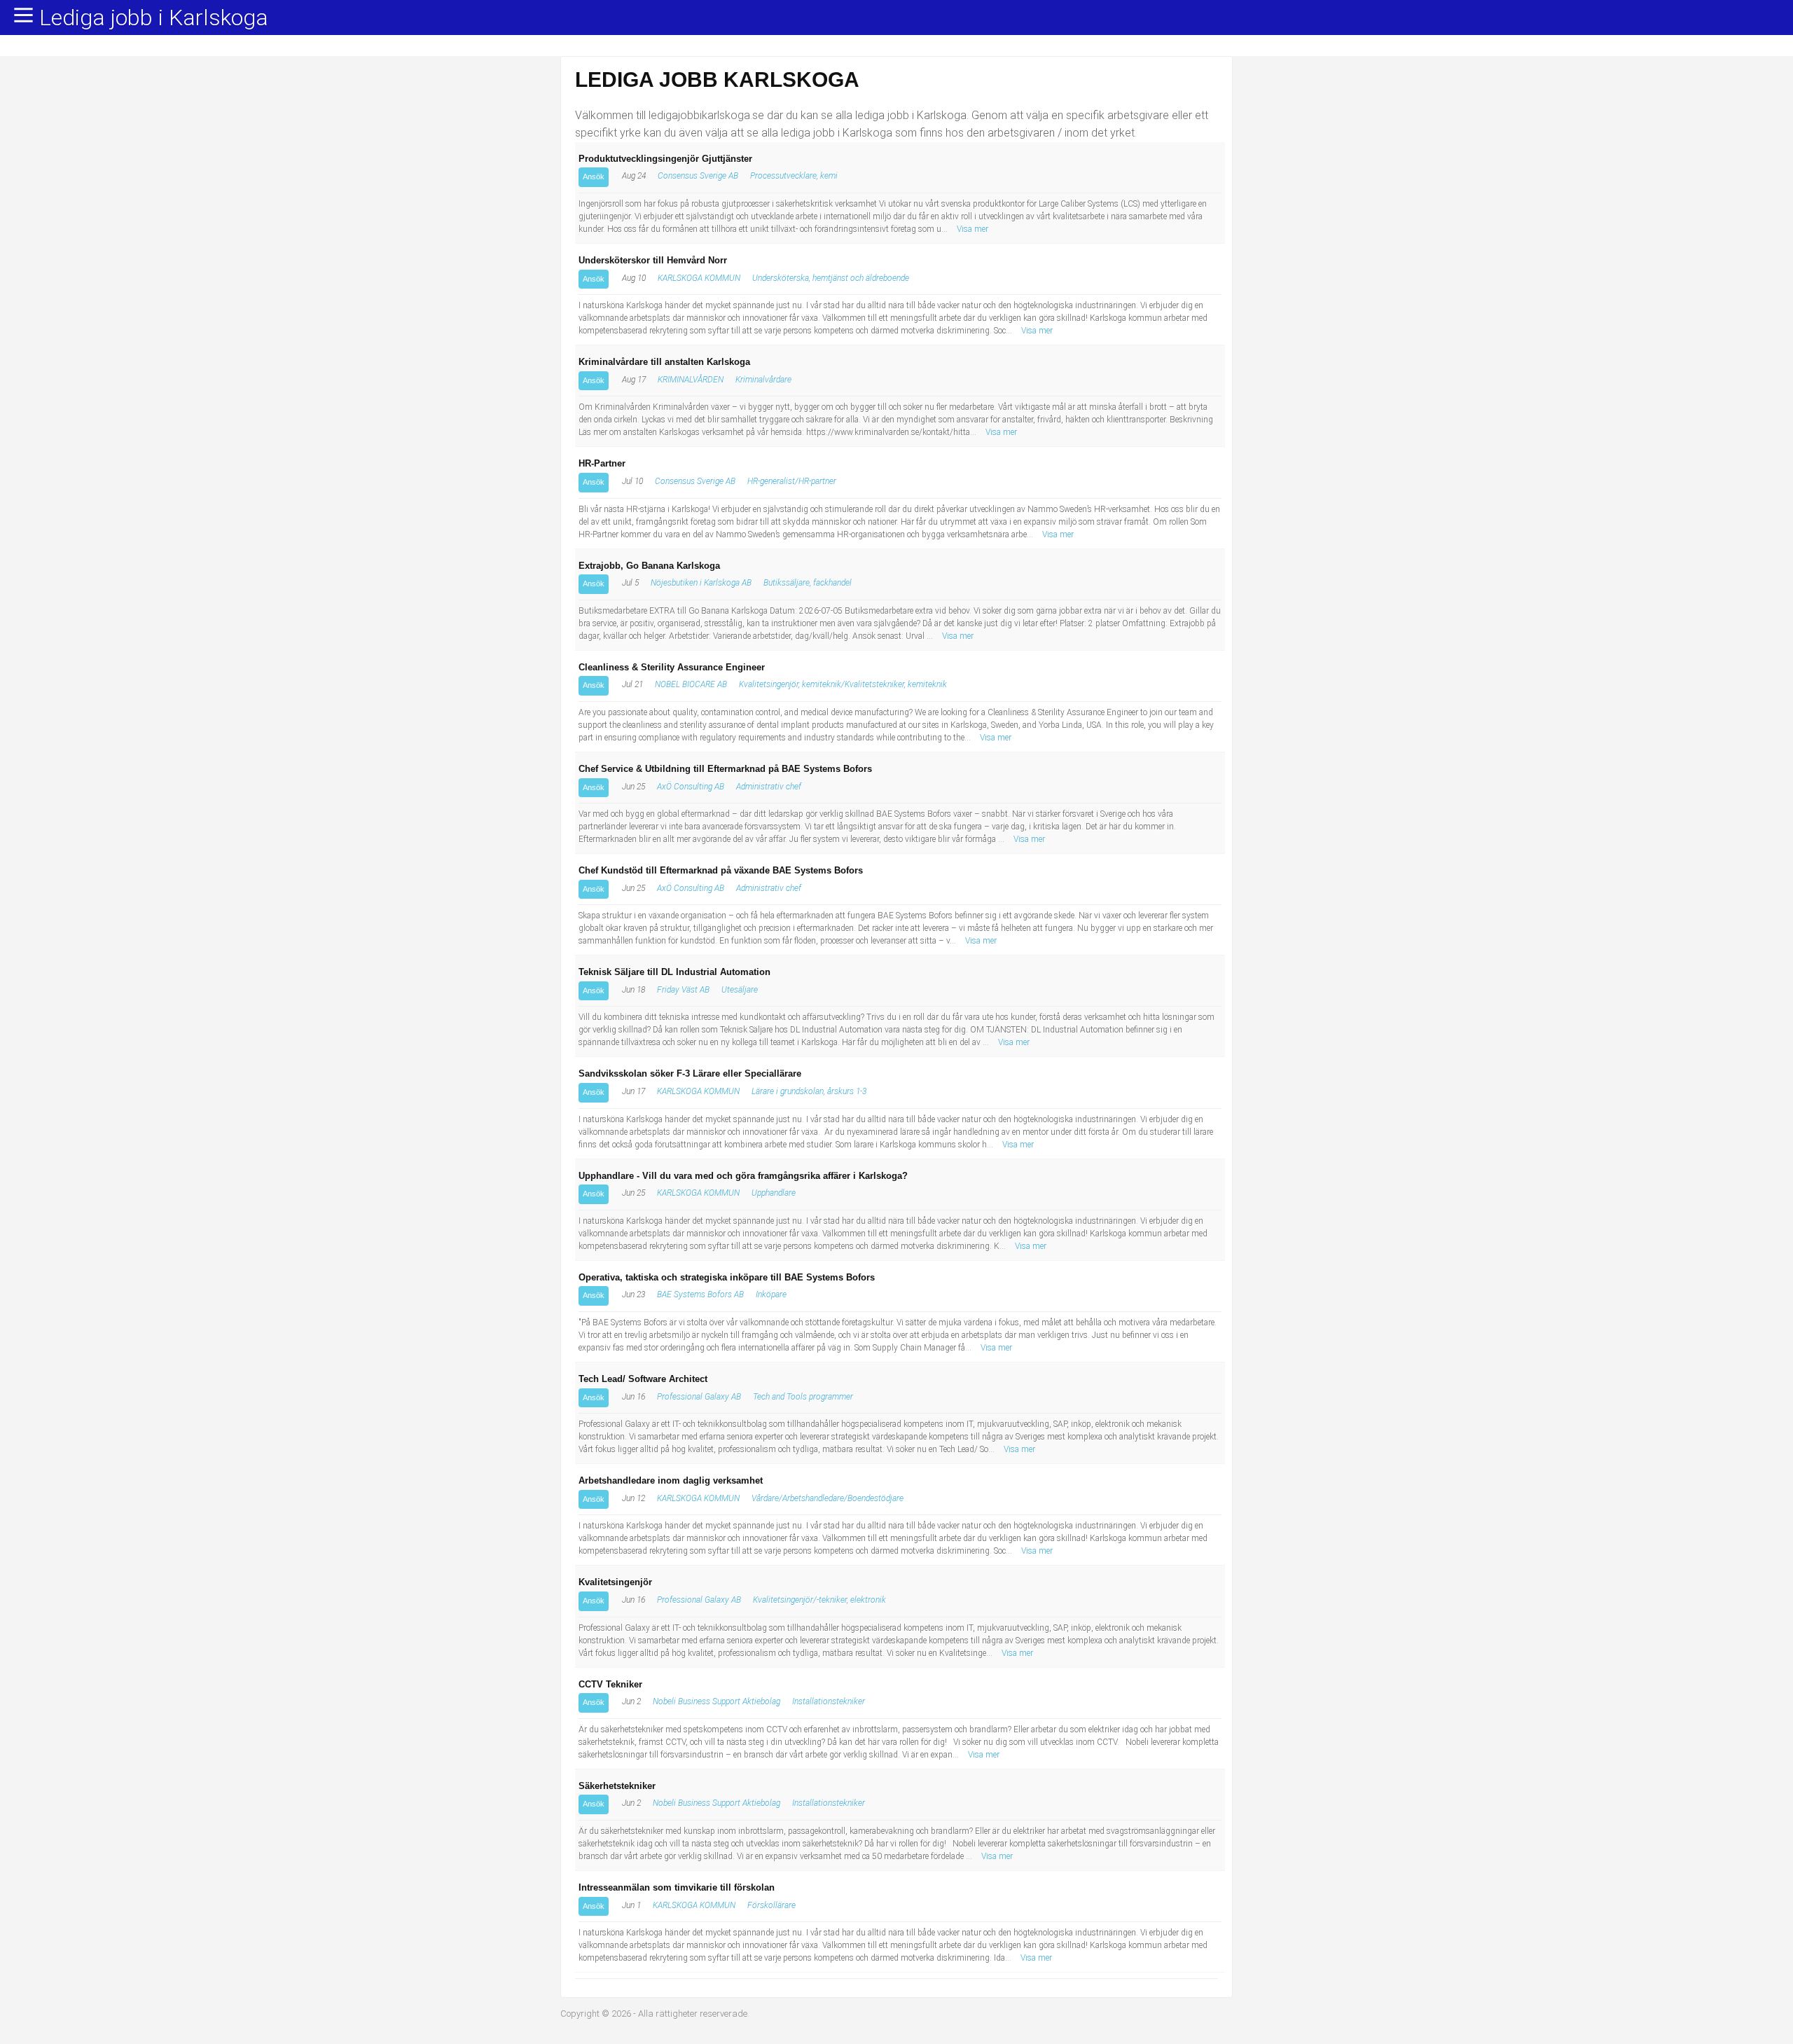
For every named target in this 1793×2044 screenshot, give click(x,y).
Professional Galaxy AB (699, 1397)
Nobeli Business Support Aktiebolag (716, 1701)
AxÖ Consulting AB (691, 787)
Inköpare (771, 1294)
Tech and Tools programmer (803, 1397)
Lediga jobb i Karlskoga (154, 18)
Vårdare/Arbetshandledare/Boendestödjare (828, 1498)
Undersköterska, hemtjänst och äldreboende (831, 278)
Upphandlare (774, 1193)
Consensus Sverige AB (698, 176)
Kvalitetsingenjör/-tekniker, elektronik (819, 1600)
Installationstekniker (829, 1701)
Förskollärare (771, 1905)
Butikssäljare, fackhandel (808, 583)
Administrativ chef (769, 787)
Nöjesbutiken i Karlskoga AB (701, 583)
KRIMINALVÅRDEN (691, 380)
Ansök (594, 177)
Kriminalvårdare (763, 380)
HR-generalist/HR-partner (792, 481)
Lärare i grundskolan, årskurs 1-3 (809, 1091)
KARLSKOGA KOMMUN (699, 278)
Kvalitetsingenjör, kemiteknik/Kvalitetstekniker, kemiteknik (843, 684)
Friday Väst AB (683, 990)
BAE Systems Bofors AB (700, 1294)
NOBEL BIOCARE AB (691, 684)
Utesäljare (740, 990)
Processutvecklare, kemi (794, 176)
